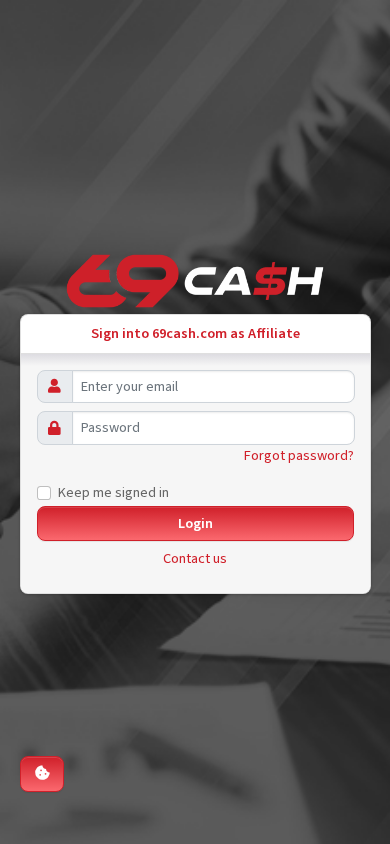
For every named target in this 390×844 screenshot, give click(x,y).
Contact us (195, 558)
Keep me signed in (113, 492)
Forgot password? (299, 455)
